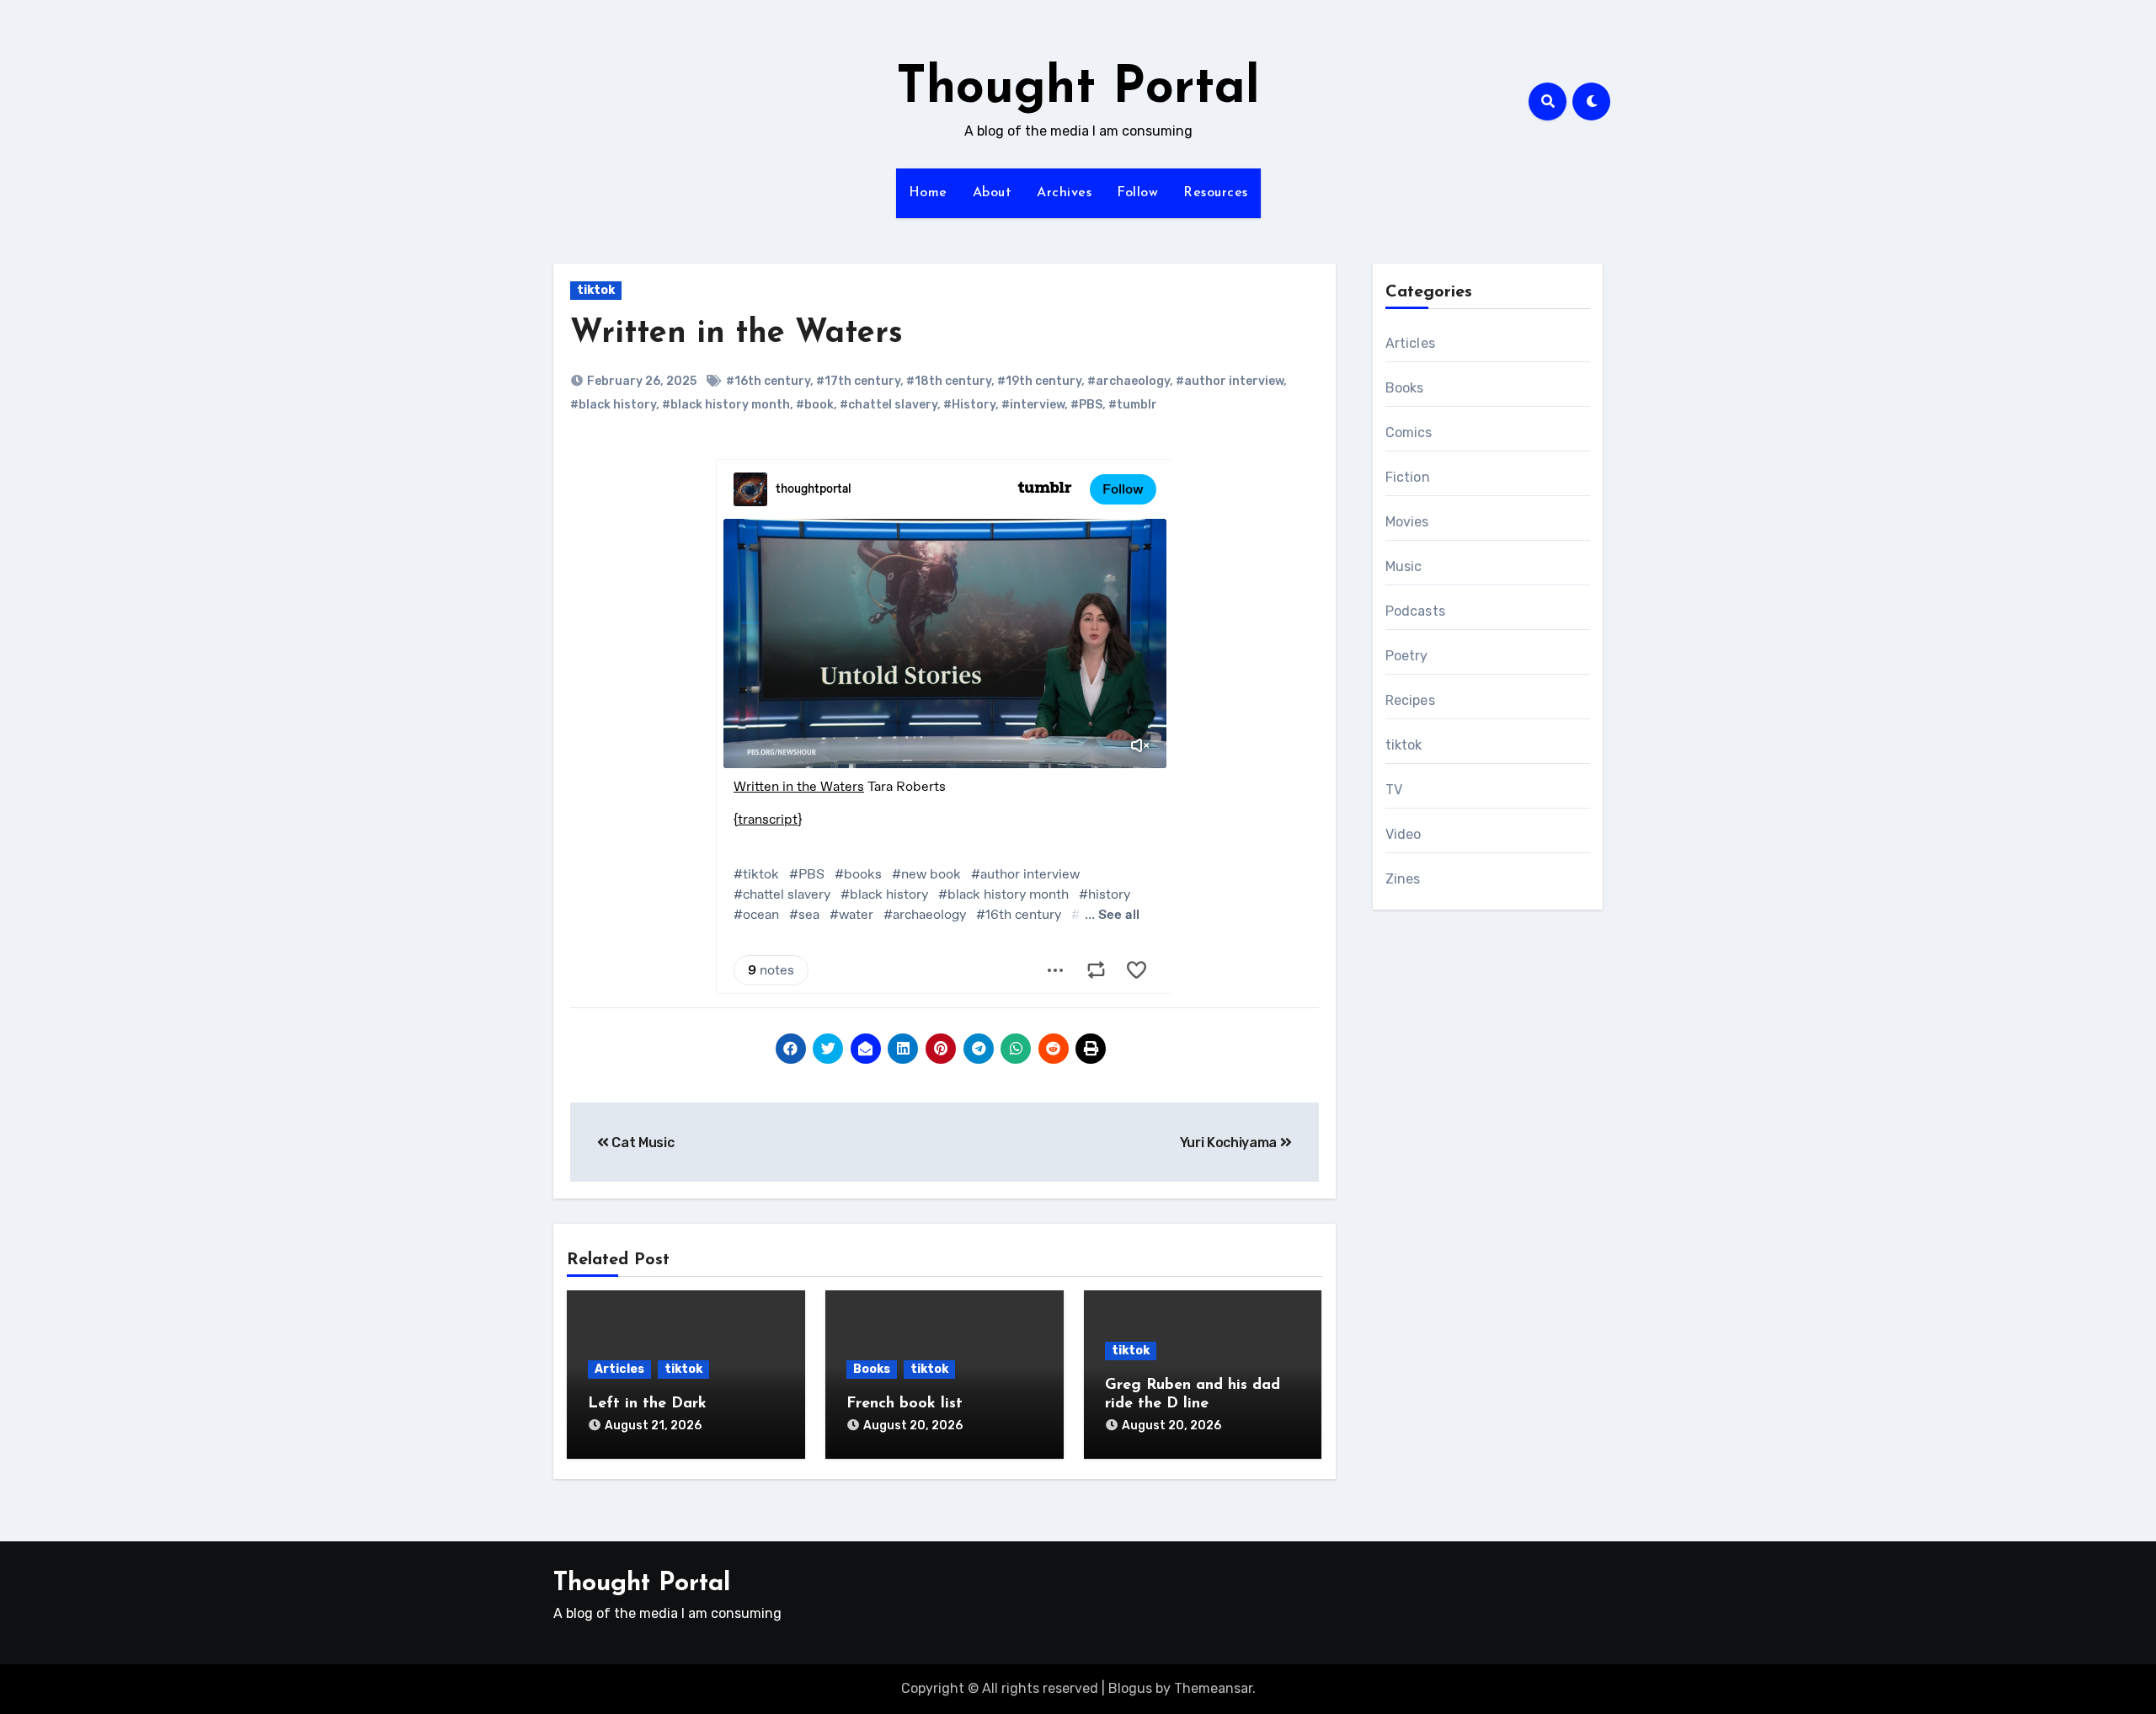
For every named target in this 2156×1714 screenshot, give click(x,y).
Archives (1064, 193)
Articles (619, 1369)
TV (1394, 790)
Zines (1403, 879)
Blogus (1130, 1688)
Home (928, 193)
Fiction (1408, 477)
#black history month (726, 405)
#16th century (768, 381)
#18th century (949, 381)
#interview (1033, 405)
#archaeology (1129, 381)
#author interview (1230, 381)
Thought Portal (1078, 89)
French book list (905, 1404)
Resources (1216, 193)
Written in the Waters (736, 334)
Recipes (1410, 700)
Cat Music (642, 1143)
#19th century (1039, 381)
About (993, 193)
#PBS (1086, 405)
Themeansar (1213, 1688)
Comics (1409, 433)
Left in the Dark (647, 1404)
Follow (1137, 193)
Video (1404, 834)
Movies (1407, 522)
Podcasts (1416, 611)
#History (969, 405)
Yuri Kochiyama (1230, 1143)
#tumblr (1133, 405)
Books (872, 1369)
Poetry (1407, 656)
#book (815, 405)
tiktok (596, 290)
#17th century (858, 381)
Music (1404, 566)
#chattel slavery (889, 405)
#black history (613, 405)
